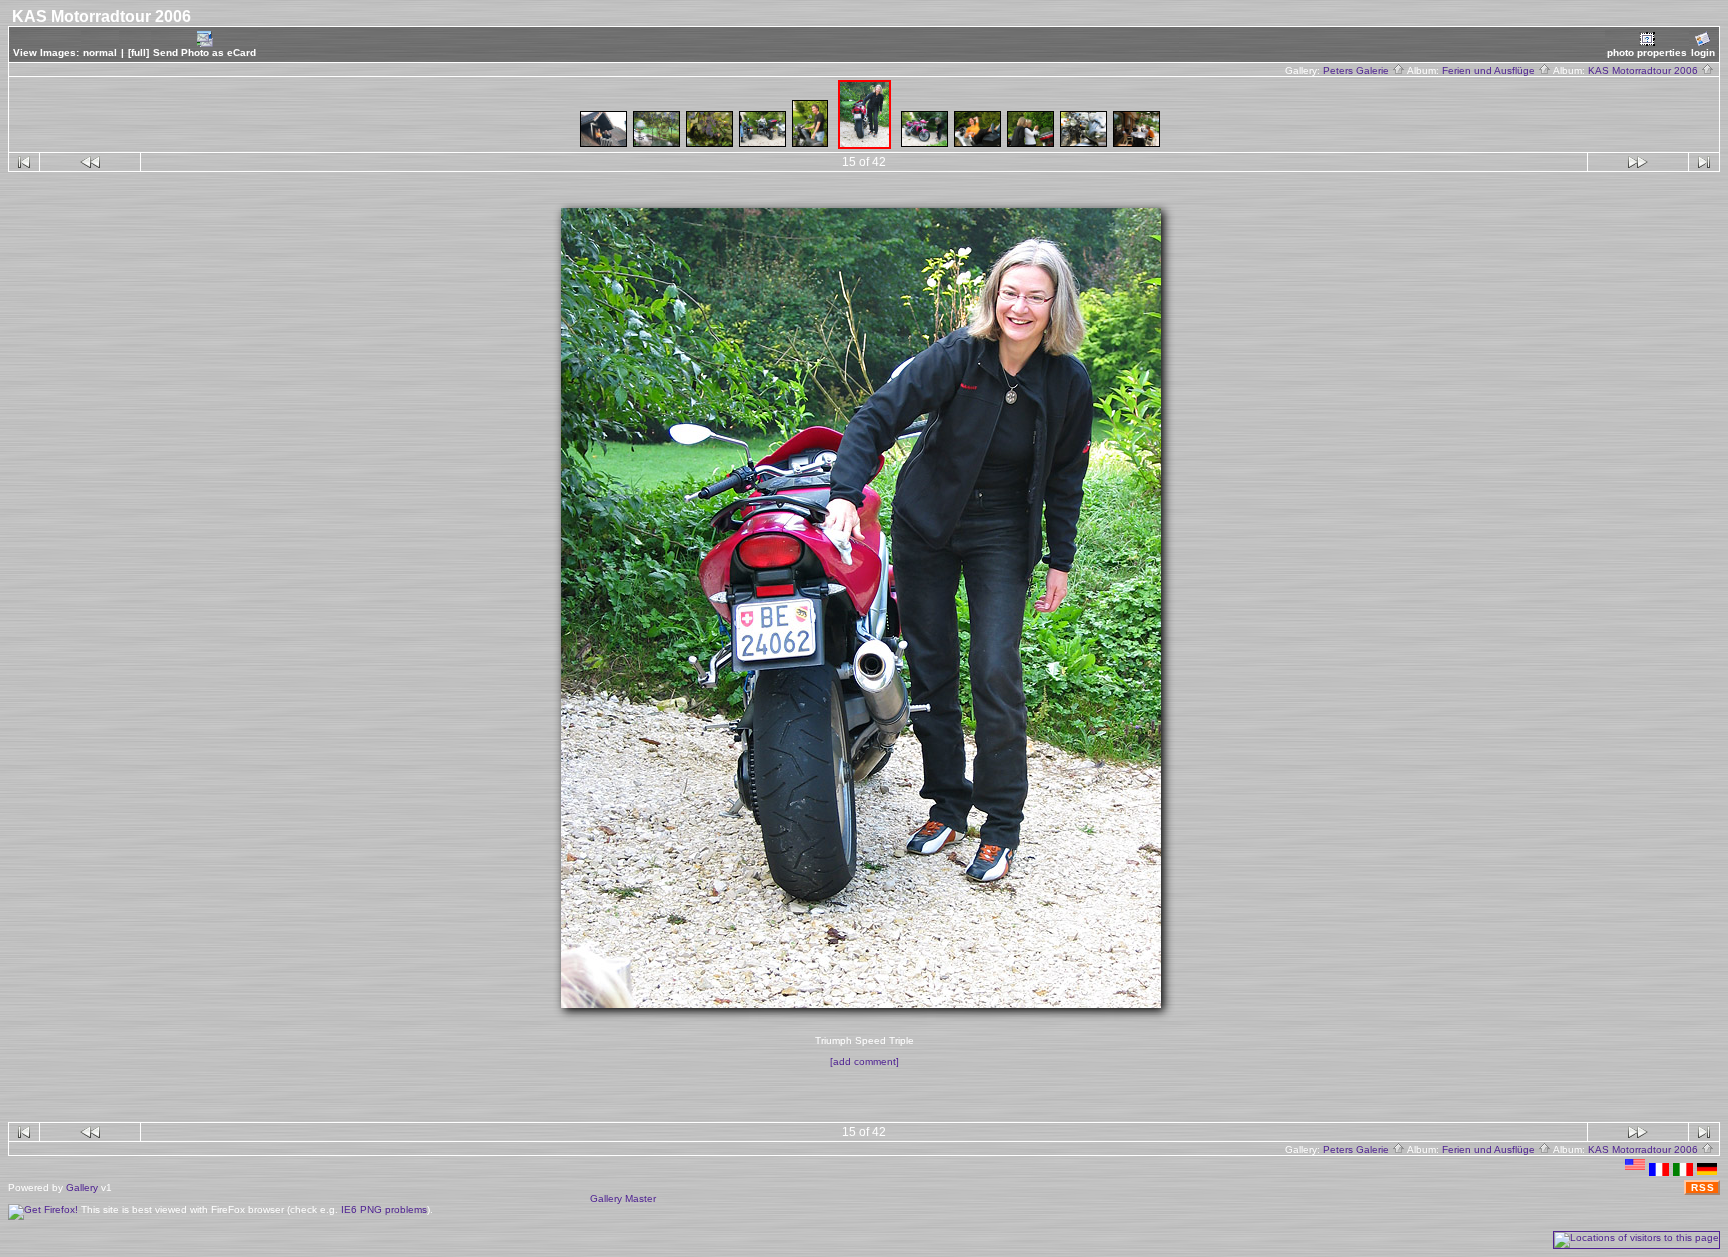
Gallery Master (623, 1198)
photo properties (1647, 52)
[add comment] (864, 1061)
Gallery (82, 1187)
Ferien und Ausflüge (1490, 70)
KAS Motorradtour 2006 (1644, 70)
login (1703, 52)
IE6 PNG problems (384, 1209)
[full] (138, 52)
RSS (1703, 1187)
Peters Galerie (1357, 70)
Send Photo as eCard (204, 52)
